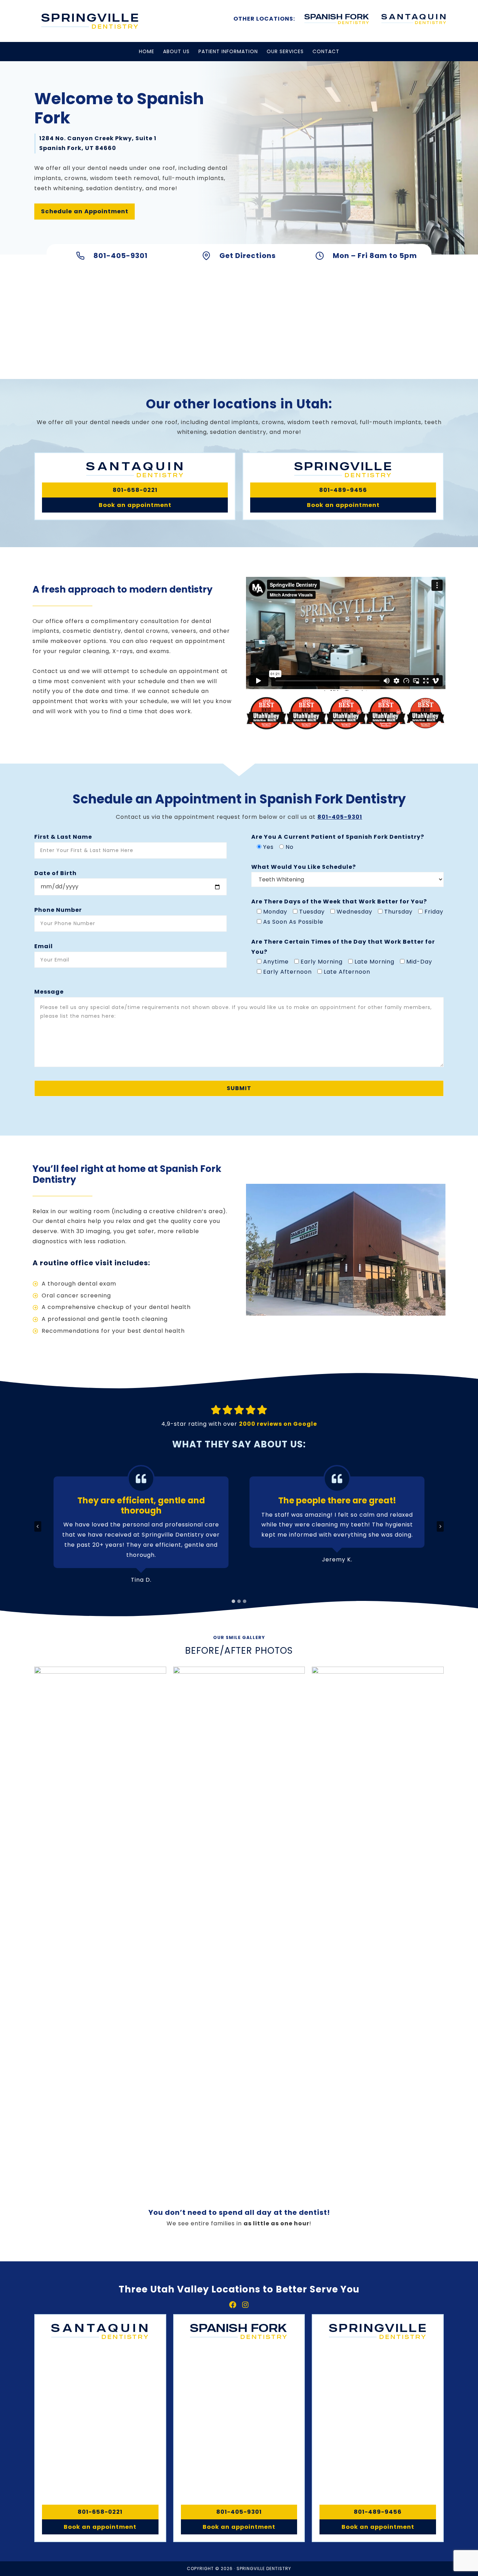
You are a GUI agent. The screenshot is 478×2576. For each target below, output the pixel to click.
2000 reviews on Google (278, 1424)
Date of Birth (55, 873)
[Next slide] (440, 1526)
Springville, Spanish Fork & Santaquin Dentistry (90, 21)
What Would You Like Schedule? (304, 867)
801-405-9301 (340, 817)
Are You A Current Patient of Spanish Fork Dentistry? (338, 837)
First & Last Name (63, 837)
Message (49, 992)
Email (44, 946)
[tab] (233, 1601)
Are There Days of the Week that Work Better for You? (339, 901)
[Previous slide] (38, 1526)
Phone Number (58, 910)
